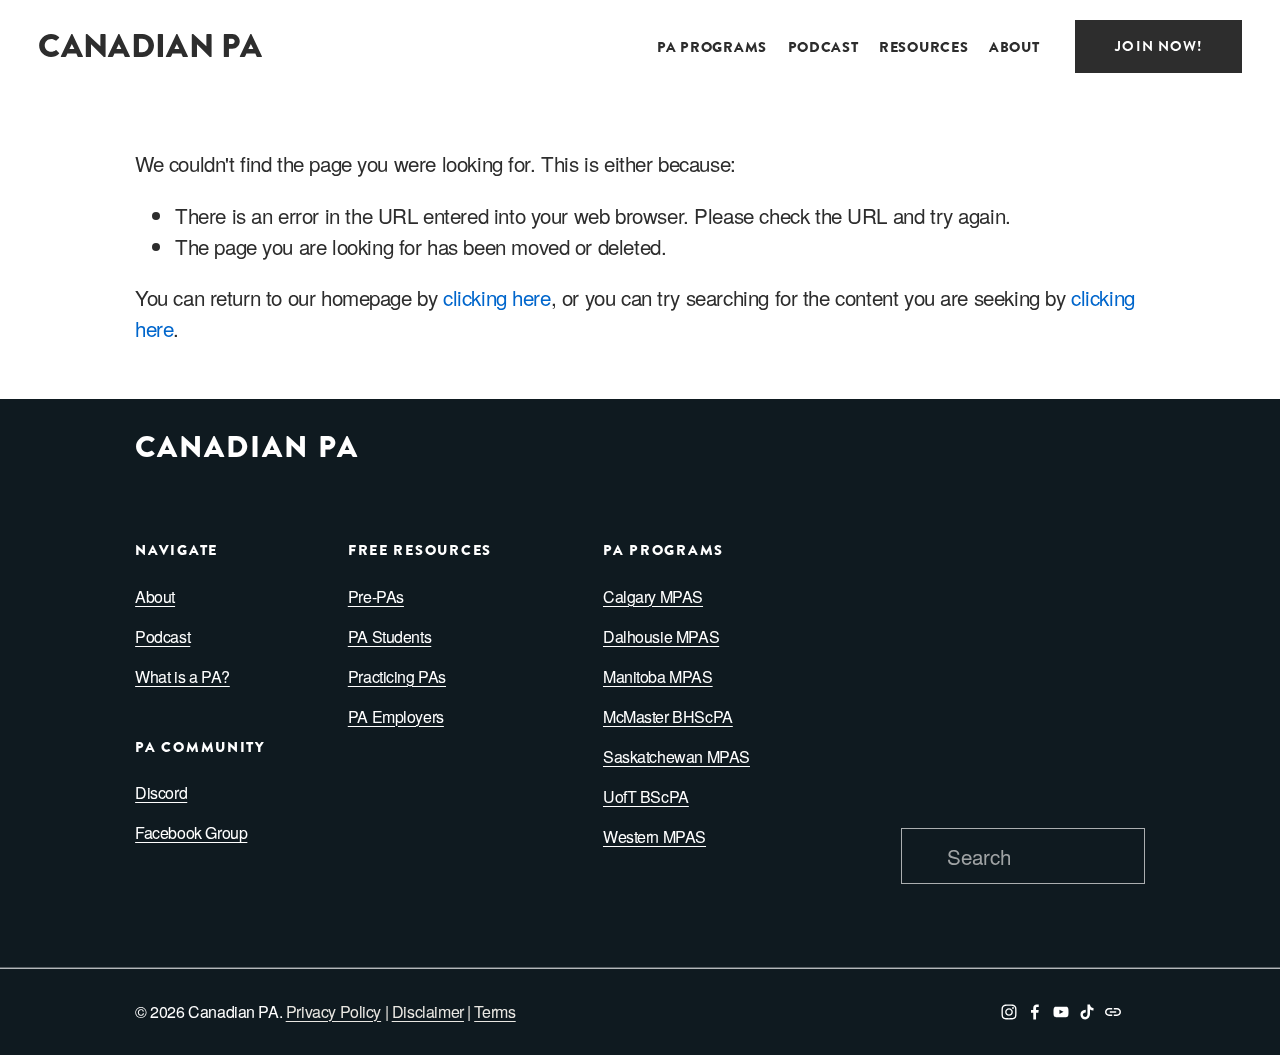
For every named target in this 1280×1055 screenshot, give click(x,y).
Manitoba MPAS (658, 676)
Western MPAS (654, 836)
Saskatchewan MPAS (676, 756)
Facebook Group (191, 832)
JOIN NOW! (1158, 46)
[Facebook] (1035, 1012)
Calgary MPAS (653, 596)
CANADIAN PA (150, 46)
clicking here (497, 297)
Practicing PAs (397, 676)
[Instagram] (1009, 1012)
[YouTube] (1061, 1012)
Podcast (823, 47)
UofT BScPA (646, 796)
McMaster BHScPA (668, 716)
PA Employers (396, 716)
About (155, 596)
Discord (161, 792)
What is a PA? (182, 676)
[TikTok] (1087, 1012)
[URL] (1113, 1012)
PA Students (389, 636)
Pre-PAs (376, 596)
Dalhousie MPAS (661, 636)
